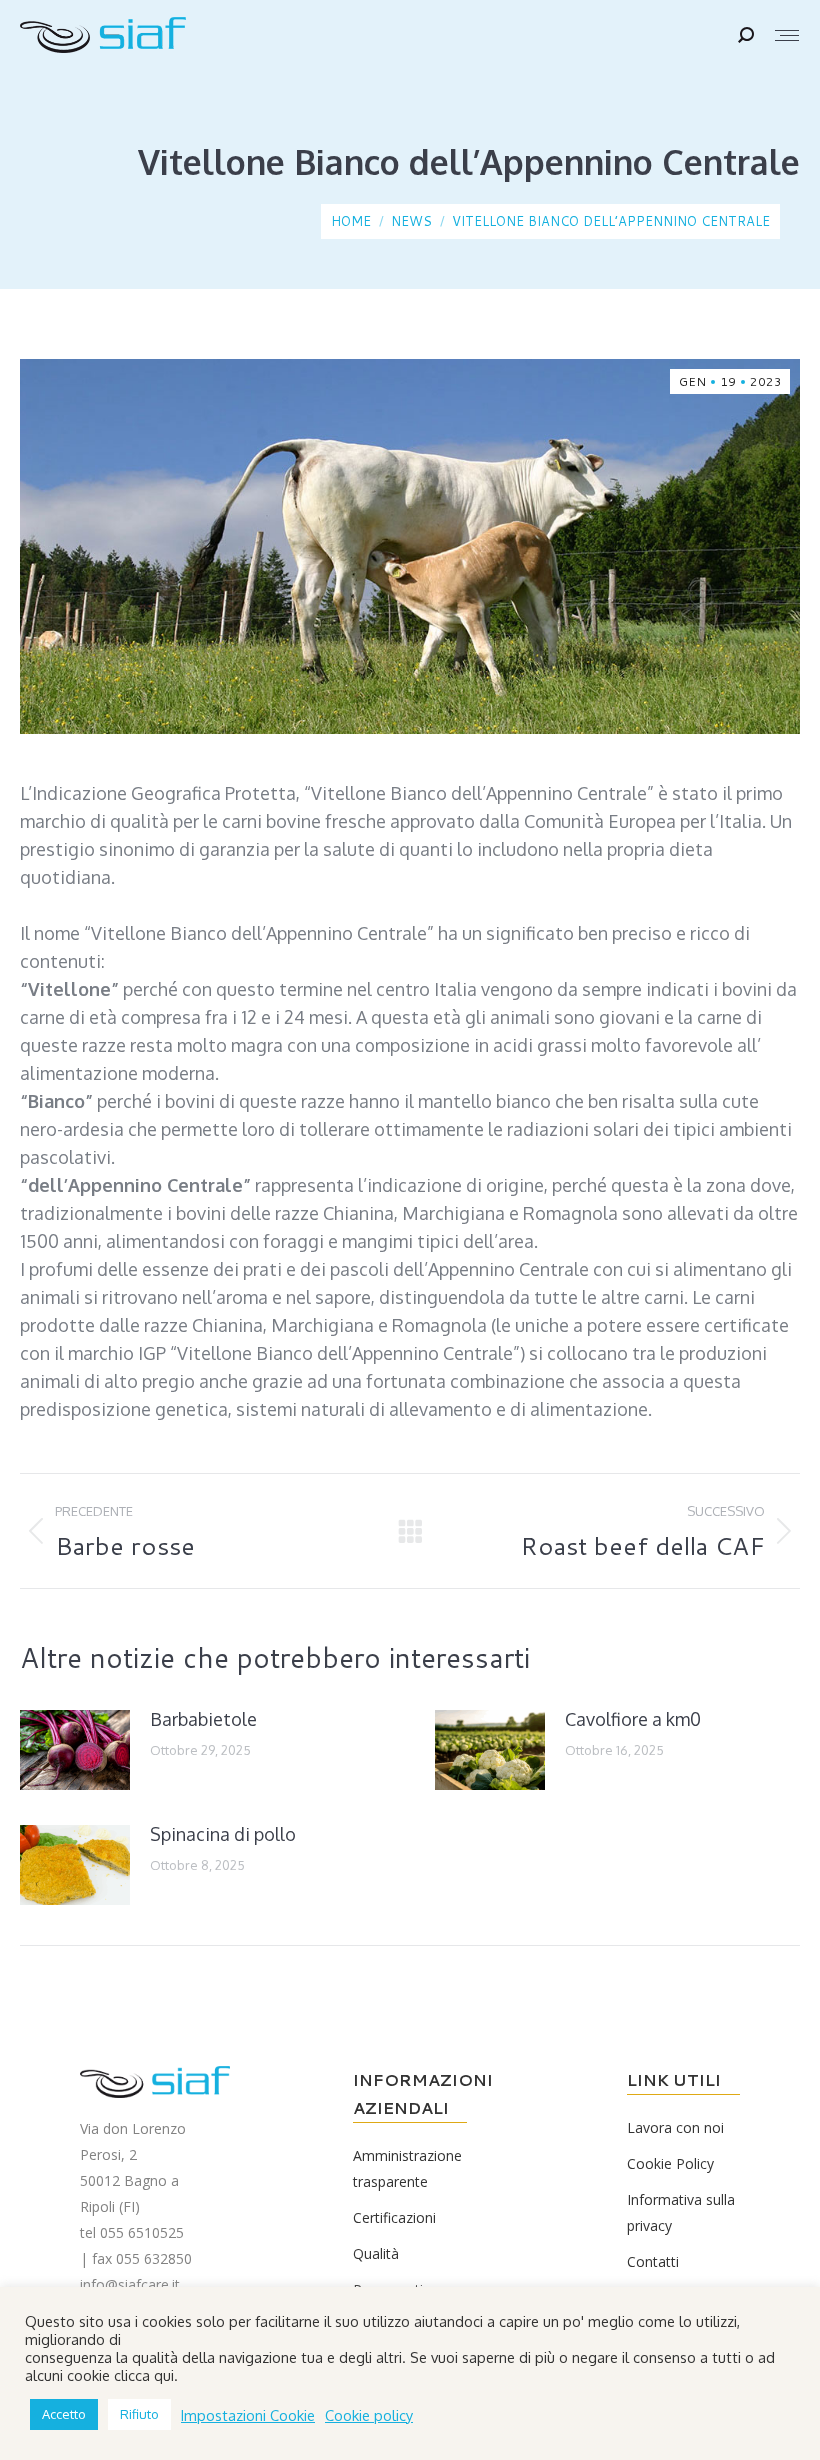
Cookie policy (369, 2415)
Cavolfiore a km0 (633, 1719)
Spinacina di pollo (223, 1834)
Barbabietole (203, 1719)
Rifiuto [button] (139, 2414)
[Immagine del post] (75, 1750)
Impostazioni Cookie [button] (248, 2415)
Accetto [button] (64, 2414)
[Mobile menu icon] (787, 35)
